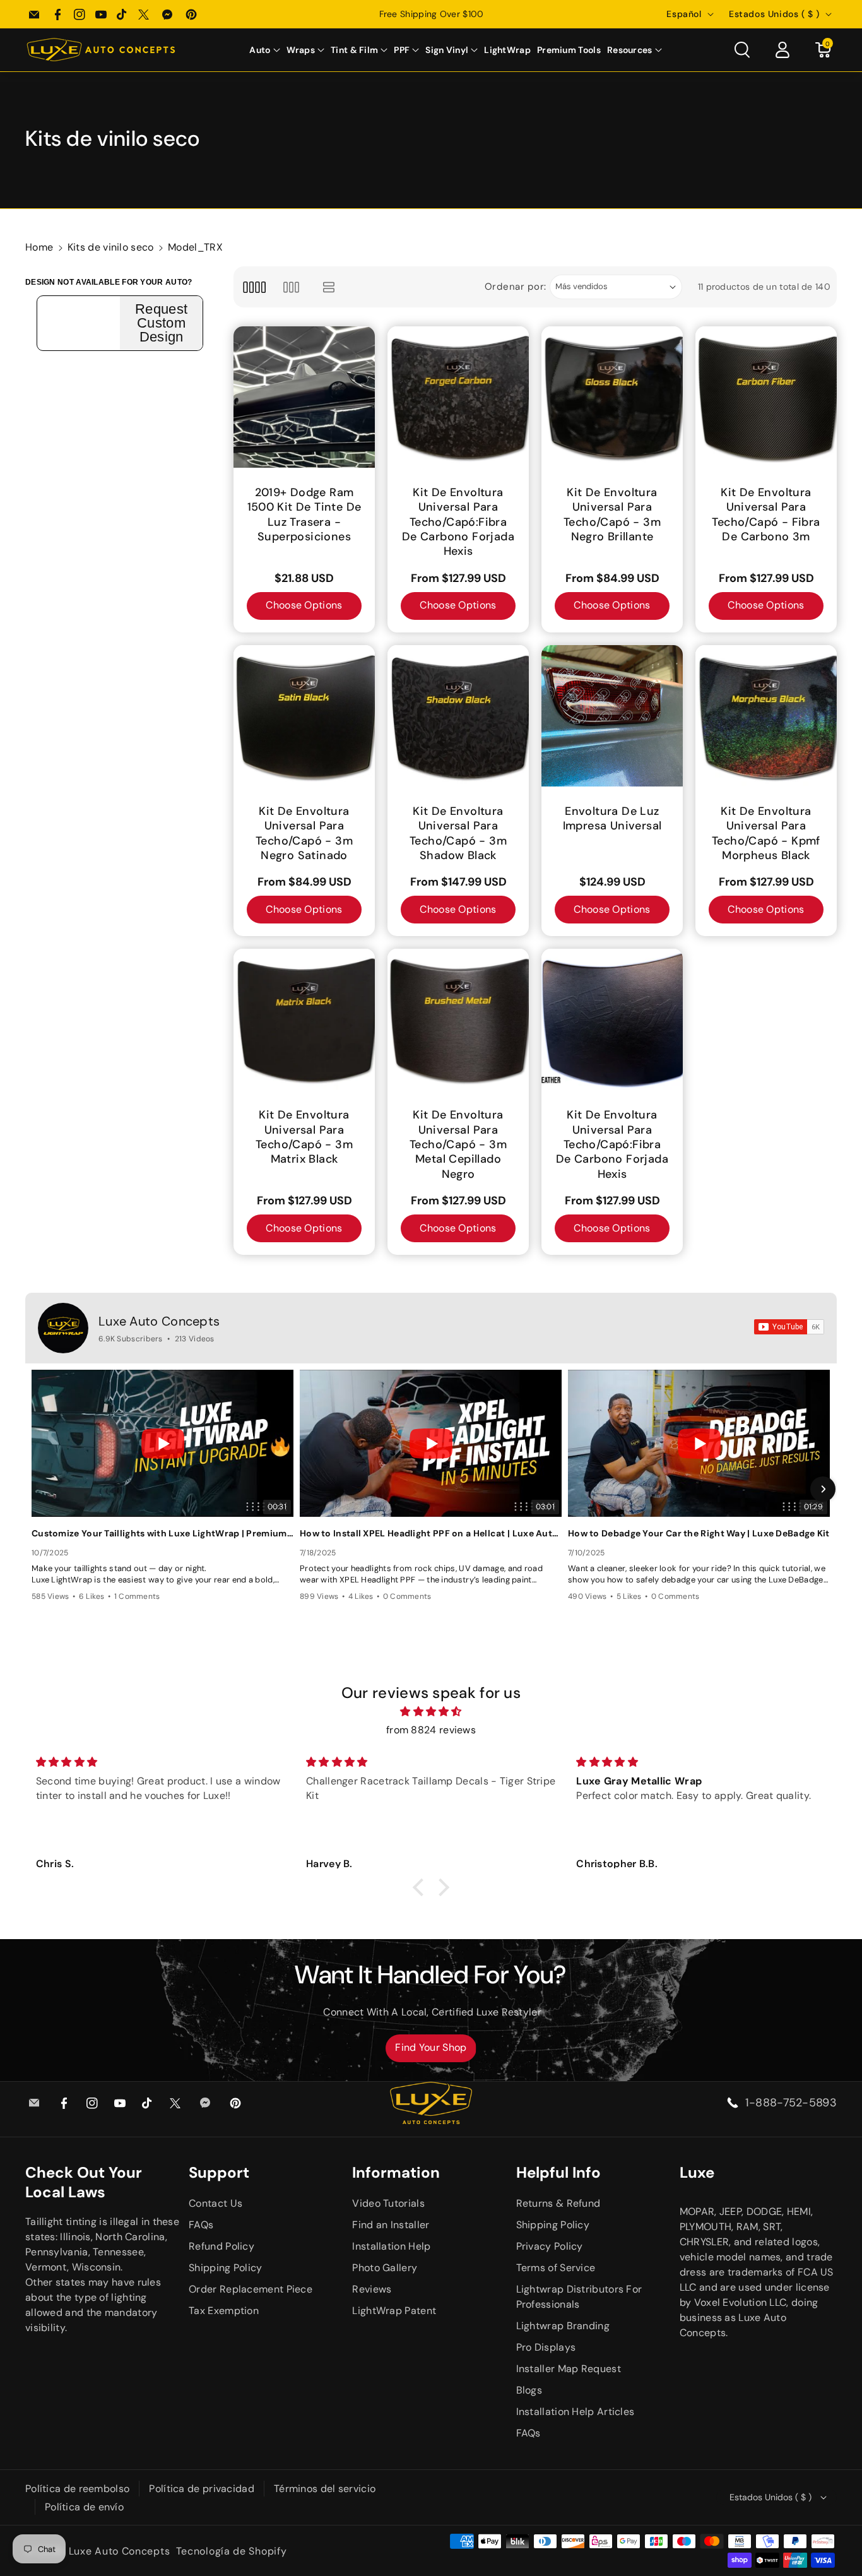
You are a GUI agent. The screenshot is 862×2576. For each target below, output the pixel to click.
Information (396, 2172)
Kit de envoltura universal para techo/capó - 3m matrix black (304, 1137)
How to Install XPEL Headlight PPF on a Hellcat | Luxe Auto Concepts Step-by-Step (431, 1533)
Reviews (372, 2289)
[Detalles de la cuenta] (782, 50)
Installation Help (391, 2246)
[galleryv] (291, 287)
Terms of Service (556, 2268)
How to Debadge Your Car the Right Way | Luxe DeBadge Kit (699, 1533)
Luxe (697, 2172)
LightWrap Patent (394, 2311)
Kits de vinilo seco (111, 247)
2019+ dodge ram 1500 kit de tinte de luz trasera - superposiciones (304, 515)
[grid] (254, 287)
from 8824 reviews (431, 1730)
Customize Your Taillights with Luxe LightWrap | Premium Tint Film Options (162, 1533)
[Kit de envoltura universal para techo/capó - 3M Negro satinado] (304, 716)
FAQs (201, 2225)
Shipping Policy (226, 2268)
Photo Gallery (385, 2268)
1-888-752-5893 (791, 2103)
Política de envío (84, 2507)
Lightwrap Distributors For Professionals (579, 2297)
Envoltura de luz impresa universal (612, 819)
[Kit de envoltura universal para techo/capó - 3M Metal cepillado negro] (458, 1019)
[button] (264, 50)
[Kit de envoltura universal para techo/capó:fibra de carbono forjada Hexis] (458, 397)
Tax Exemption (224, 2311)
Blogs (529, 2390)
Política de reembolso (77, 2489)
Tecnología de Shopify (232, 2551)
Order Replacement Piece (251, 2289)
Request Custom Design (161, 323)
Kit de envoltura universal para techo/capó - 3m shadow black (458, 834)
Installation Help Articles (576, 2412)
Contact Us (215, 2203)
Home (39, 247)
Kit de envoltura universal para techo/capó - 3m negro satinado (304, 834)
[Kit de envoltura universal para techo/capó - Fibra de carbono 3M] (766, 397)
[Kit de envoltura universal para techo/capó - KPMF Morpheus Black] (766, 716)
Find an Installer (391, 2225)
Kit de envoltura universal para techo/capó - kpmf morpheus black (766, 834)
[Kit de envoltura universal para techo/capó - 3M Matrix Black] (304, 1019)
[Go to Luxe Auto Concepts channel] (63, 1328)
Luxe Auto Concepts (159, 1321)
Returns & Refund (558, 2203)
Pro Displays (546, 2347)
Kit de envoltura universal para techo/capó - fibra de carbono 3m (766, 515)
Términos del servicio (325, 2489)
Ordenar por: (516, 287)
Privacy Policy (550, 2246)
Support (219, 2172)
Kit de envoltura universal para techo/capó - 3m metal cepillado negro (458, 1145)
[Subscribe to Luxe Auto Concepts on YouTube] (789, 1327)
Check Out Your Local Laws (84, 2182)
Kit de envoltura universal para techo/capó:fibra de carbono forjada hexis (458, 522)
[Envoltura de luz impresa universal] (612, 716)
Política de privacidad (202, 2489)
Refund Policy (221, 2246)
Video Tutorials (388, 2203)
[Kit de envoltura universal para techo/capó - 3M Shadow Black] (458, 716)
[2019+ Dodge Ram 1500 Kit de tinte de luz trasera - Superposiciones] (304, 397)
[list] (329, 287)
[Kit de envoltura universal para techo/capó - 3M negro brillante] (612, 397)
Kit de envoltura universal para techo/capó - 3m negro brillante (612, 515)
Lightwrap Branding (563, 2326)
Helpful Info (558, 2172)
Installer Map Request (569, 2369)
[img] (431, 1712)
